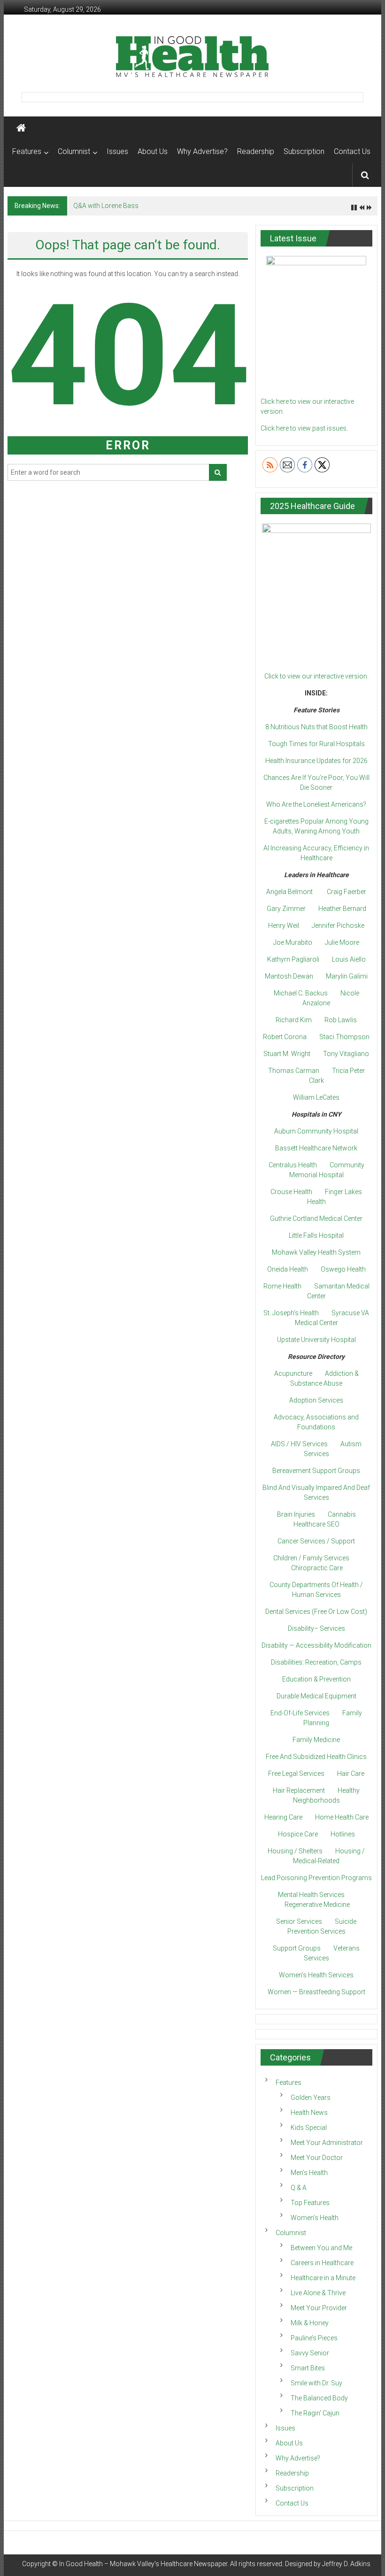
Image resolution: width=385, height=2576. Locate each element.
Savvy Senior (310, 2353)
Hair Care (351, 1774)
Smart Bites (308, 2368)
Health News (309, 2113)
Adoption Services (316, 1400)
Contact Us (352, 151)
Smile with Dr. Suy (316, 2383)
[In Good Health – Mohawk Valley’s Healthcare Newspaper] (21, 128)
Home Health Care (342, 1817)
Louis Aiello (349, 959)
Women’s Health (315, 2218)
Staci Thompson (344, 1037)
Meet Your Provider (319, 2308)
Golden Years (311, 2098)
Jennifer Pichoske (338, 926)
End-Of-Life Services (300, 1713)
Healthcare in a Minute (323, 2278)
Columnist (74, 151)
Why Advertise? (202, 151)
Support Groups (297, 1948)
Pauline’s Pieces (314, 2338)
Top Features (310, 2203)
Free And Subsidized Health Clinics (316, 1757)
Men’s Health (309, 2173)
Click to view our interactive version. (316, 676)
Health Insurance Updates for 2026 (316, 761)
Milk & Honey (310, 2323)
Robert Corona (285, 1037)
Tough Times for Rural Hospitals (316, 744)
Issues (117, 151)
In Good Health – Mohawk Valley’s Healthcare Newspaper (143, 2564)
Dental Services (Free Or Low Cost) (316, 1612)
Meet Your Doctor (317, 2158)
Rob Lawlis (341, 1020)
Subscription (304, 151)
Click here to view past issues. (304, 428)
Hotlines (343, 1834)
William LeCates (316, 1097)
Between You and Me (321, 2248)
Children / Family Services (311, 1558)
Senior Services (299, 1921)
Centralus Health (293, 1165)
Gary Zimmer (286, 909)
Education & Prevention (316, 1679)
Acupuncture (293, 1373)
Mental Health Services (311, 1895)
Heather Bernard (342, 909)
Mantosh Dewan (289, 976)
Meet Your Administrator (327, 2143)
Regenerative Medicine (317, 1905)
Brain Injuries (296, 1514)
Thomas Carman (294, 1071)
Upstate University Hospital (316, 1340)
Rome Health (282, 1286)
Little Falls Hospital (316, 1235)
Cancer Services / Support (316, 1541)
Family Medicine (316, 1740)
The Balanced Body (319, 2398)
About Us (153, 151)
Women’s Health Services (316, 1975)
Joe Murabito (293, 942)
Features (27, 151)
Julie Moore (342, 942)
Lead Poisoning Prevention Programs (316, 1878)
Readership (256, 151)
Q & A (299, 2188)
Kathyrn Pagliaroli (293, 959)
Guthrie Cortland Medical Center (316, 1219)
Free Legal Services (296, 1774)
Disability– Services (316, 1628)
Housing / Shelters (295, 1851)
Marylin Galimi (347, 976)
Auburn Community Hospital (316, 1131)
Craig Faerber (346, 892)
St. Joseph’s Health (291, 1313)
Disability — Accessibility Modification (316, 1645)
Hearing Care (283, 1817)
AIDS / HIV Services (299, 1444)
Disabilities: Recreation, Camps (316, 1662)
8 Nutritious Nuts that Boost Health (316, 727)
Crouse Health (291, 1192)
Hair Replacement (299, 1790)
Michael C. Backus (301, 993)
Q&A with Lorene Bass (106, 206)
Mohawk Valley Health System (316, 1252)
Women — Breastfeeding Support (316, 1992)
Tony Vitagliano (346, 1054)
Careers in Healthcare (322, 2263)
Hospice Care (298, 1834)
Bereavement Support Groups (316, 1471)
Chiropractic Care (317, 1568)
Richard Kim (294, 1020)
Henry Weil (284, 926)
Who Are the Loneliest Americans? (316, 804)
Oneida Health (288, 1269)
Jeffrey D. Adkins (346, 2564)
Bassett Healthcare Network (316, 1148)
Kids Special (309, 2128)
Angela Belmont (289, 892)
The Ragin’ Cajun (315, 2413)
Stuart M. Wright (287, 1054)
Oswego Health (343, 1269)
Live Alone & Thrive (318, 2293)
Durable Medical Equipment (316, 1696)
